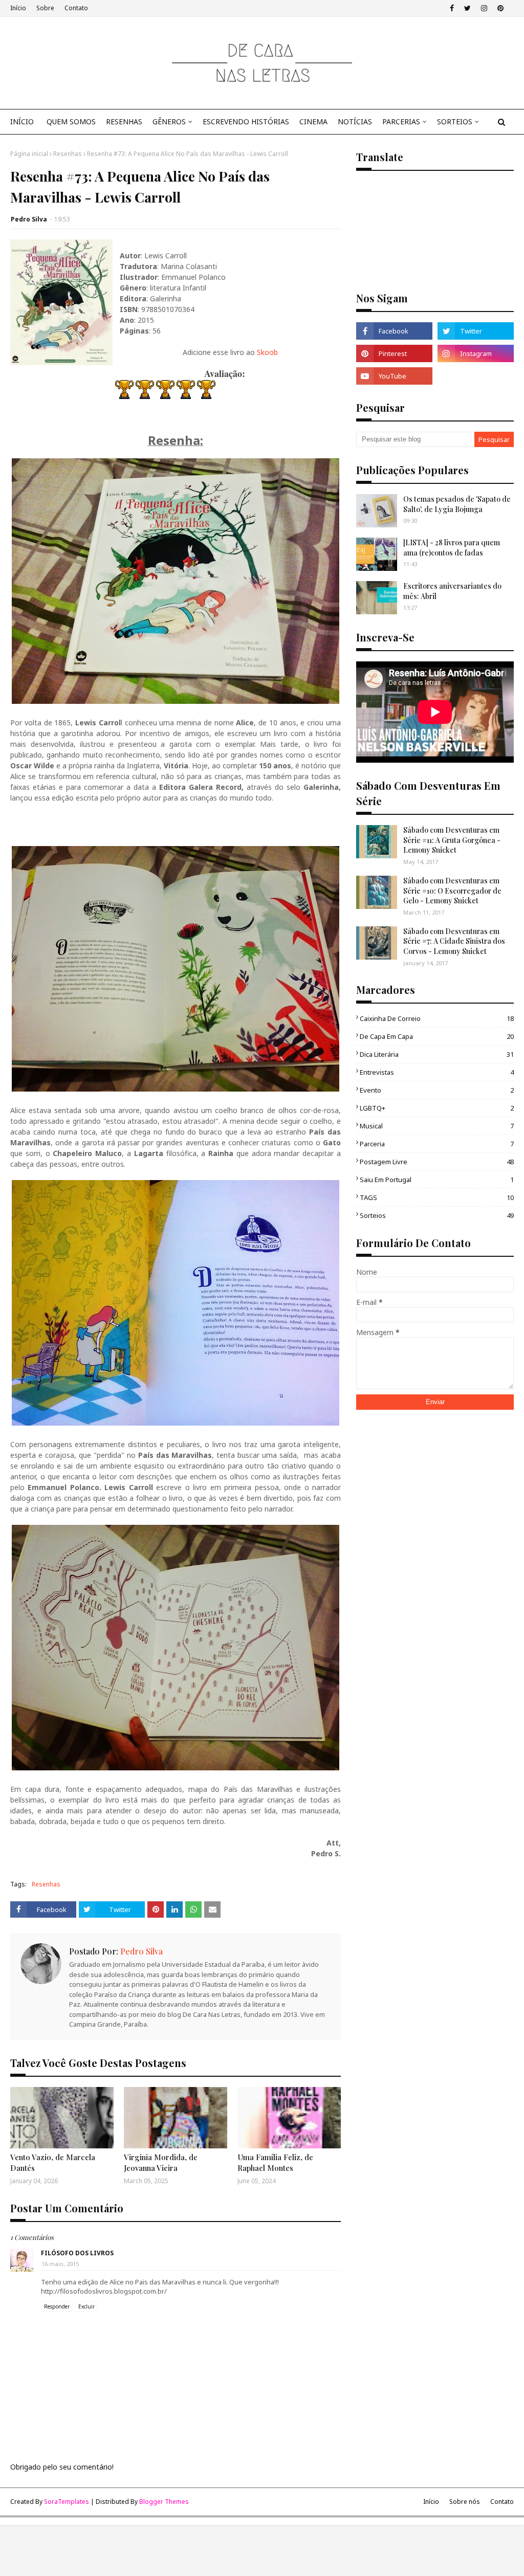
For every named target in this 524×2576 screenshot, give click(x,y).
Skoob (267, 352)
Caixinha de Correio (437, 1018)
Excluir (86, 2306)
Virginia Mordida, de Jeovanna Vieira (161, 2162)
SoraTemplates (67, 2502)
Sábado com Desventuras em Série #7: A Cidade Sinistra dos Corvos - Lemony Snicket (454, 941)
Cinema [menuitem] (313, 121)
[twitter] (467, 8)
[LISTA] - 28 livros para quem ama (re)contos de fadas (452, 548)
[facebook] (452, 8)
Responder (57, 2306)
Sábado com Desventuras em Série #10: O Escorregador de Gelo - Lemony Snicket (452, 891)
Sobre (45, 8)
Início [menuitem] (22, 121)
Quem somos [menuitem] (71, 121)
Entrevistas (437, 1072)
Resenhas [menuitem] (124, 121)
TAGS (437, 1197)
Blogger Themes (164, 2502)
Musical (437, 1126)
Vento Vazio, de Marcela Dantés (53, 2162)
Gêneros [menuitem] (169, 121)
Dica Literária (437, 1054)
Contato (76, 8)
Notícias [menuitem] (355, 121)
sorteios (437, 1215)
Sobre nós (465, 2502)
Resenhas (68, 154)
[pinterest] (500, 8)
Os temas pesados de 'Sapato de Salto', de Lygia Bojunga (457, 504)
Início (18, 8)
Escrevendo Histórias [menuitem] (246, 121)
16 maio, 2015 (60, 2264)
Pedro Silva (29, 219)
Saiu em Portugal (437, 1180)
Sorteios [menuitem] (455, 121)
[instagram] (484, 8)
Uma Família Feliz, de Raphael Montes (275, 2162)
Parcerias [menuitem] (401, 121)
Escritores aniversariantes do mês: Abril (452, 591)
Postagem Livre (437, 1162)
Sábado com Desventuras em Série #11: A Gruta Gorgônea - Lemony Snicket (452, 840)
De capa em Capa (437, 1036)
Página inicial (29, 154)
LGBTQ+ (437, 1108)
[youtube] (394, 376)
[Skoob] (476, 376)
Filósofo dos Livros (77, 2253)
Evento (437, 1090)
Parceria (437, 1144)
